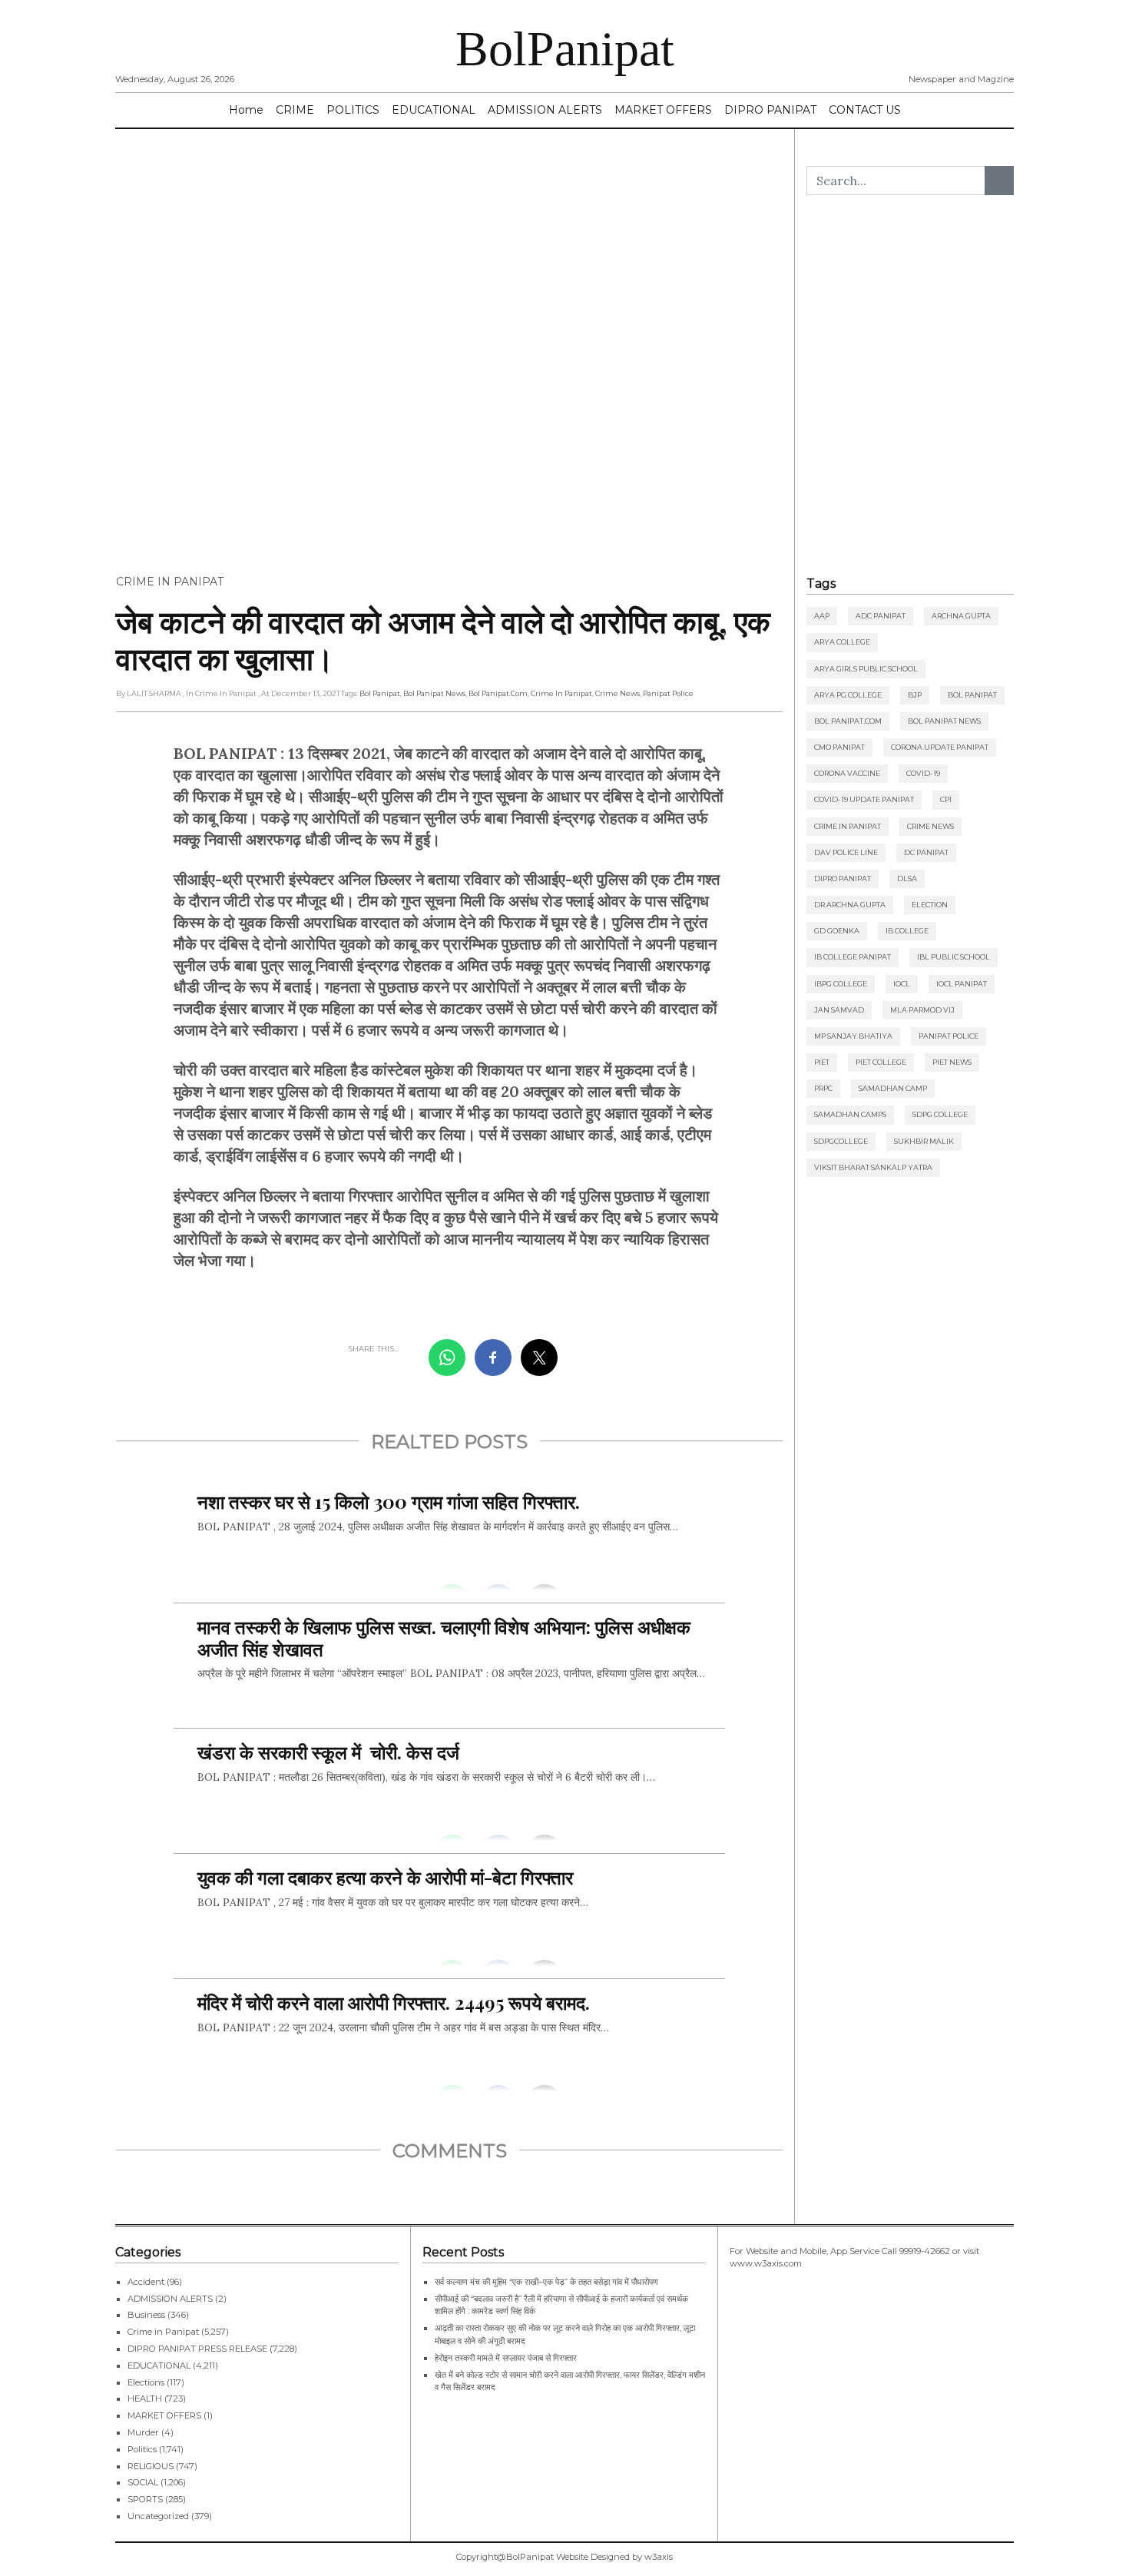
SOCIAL (143, 2482)
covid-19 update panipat (864, 799)
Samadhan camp (893, 1088)
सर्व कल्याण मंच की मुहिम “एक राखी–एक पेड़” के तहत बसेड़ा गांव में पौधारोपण (546, 2282)
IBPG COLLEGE (841, 984)
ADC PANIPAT (881, 616)
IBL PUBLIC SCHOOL (954, 957)
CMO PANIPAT (839, 747)
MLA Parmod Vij (922, 1010)
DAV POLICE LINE (846, 852)
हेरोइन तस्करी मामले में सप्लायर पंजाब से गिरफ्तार (506, 2358)
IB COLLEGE (907, 931)
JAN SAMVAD (839, 1010)
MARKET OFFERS (663, 110)
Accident (146, 2282)
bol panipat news (434, 693)
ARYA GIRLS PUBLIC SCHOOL (866, 669)
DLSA (907, 879)
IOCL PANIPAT (962, 984)
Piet (822, 1062)
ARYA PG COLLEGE (848, 695)
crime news (617, 693)
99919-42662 (925, 2251)
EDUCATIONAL (434, 110)
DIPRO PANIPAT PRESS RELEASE (197, 2349)
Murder (143, 2432)
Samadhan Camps (850, 1114)
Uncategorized (158, 2516)
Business (146, 2315)
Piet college (881, 1062)
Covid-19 (923, 773)
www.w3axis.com (766, 2263)
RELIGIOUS (151, 2466)
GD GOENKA (837, 931)
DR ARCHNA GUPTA (850, 905)
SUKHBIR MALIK (924, 1141)
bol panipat (380, 693)
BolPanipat (565, 49)
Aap (822, 616)
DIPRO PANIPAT (770, 110)
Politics (142, 2449)
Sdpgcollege (841, 1141)
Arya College (842, 642)
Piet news (952, 1062)
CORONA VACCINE (847, 773)
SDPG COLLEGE (940, 1114)
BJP (915, 695)
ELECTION (930, 905)
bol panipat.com (498, 693)
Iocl (902, 984)
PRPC (823, 1088)
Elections (146, 2382)
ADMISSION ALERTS (545, 110)
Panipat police (668, 693)
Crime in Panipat (170, 582)
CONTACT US (865, 110)
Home (246, 110)
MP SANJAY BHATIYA (853, 1036)
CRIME (295, 110)
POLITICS (353, 110)
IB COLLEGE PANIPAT (853, 957)
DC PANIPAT (926, 852)
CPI (946, 799)
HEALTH (145, 2399)
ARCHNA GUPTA (961, 616)
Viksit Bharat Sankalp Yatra (873, 1167)
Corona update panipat (940, 747)
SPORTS (145, 2499)
